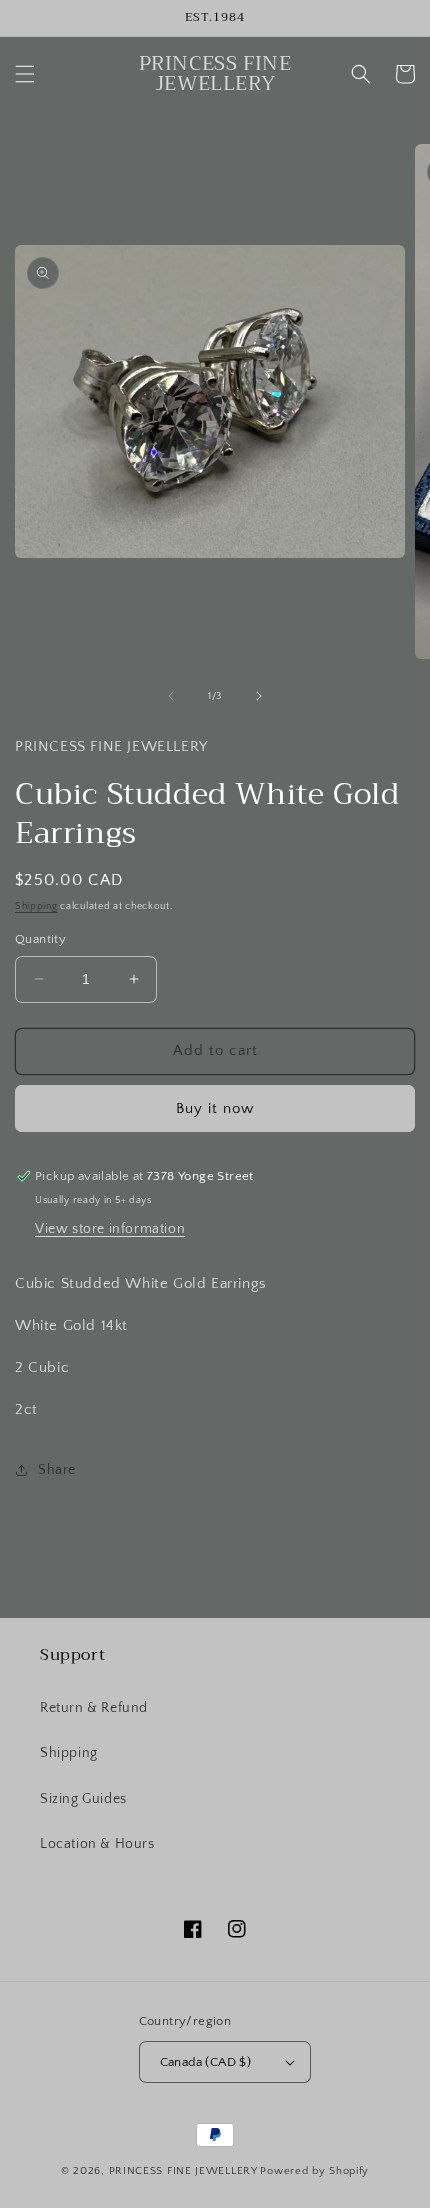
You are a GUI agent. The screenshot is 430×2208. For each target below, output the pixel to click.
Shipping (36, 906)
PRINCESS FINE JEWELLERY (183, 2171)
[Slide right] (259, 696)
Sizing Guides (83, 1799)
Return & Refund (94, 1708)
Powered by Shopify (314, 2171)
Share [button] (57, 1470)
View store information (110, 1229)
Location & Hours (97, 1844)
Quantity (40, 939)
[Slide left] (171, 696)
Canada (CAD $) (206, 2062)
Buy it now (215, 1108)
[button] (25, 74)
